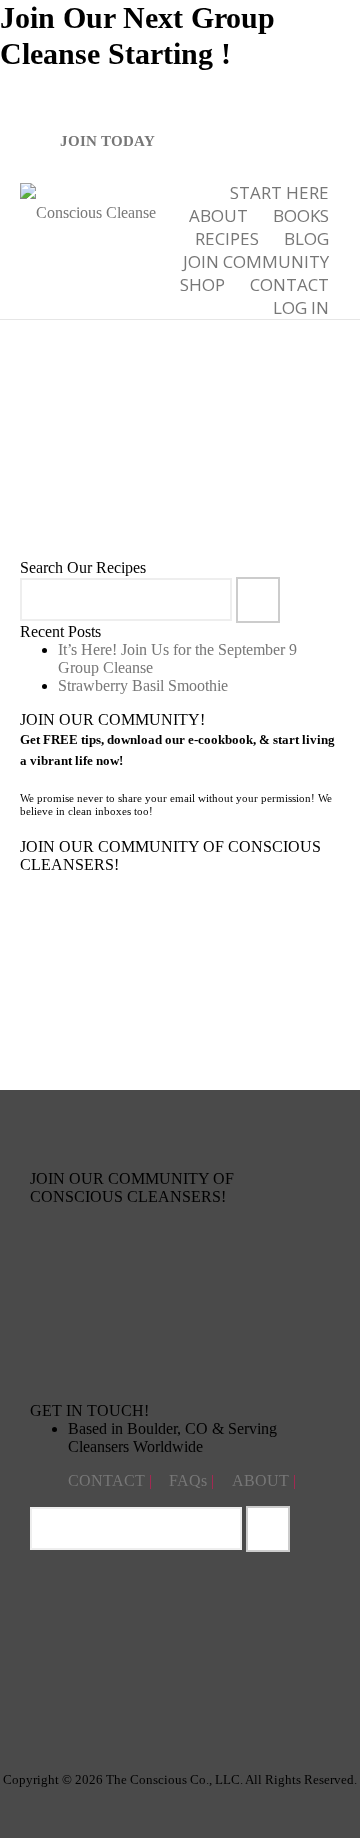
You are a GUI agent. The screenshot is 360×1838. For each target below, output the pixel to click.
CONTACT (108, 1480)
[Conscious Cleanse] (88, 210)
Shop (202, 284)
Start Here (279, 192)
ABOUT (218, 215)
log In (301, 307)
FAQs (190, 1480)
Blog (306, 238)
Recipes (227, 238)
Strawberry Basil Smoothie (143, 685)
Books (301, 215)
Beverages (174, 456)
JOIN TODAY (107, 141)
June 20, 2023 (110, 456)
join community (256, 261)
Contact (289, 284)
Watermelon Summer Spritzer (155, 410)
